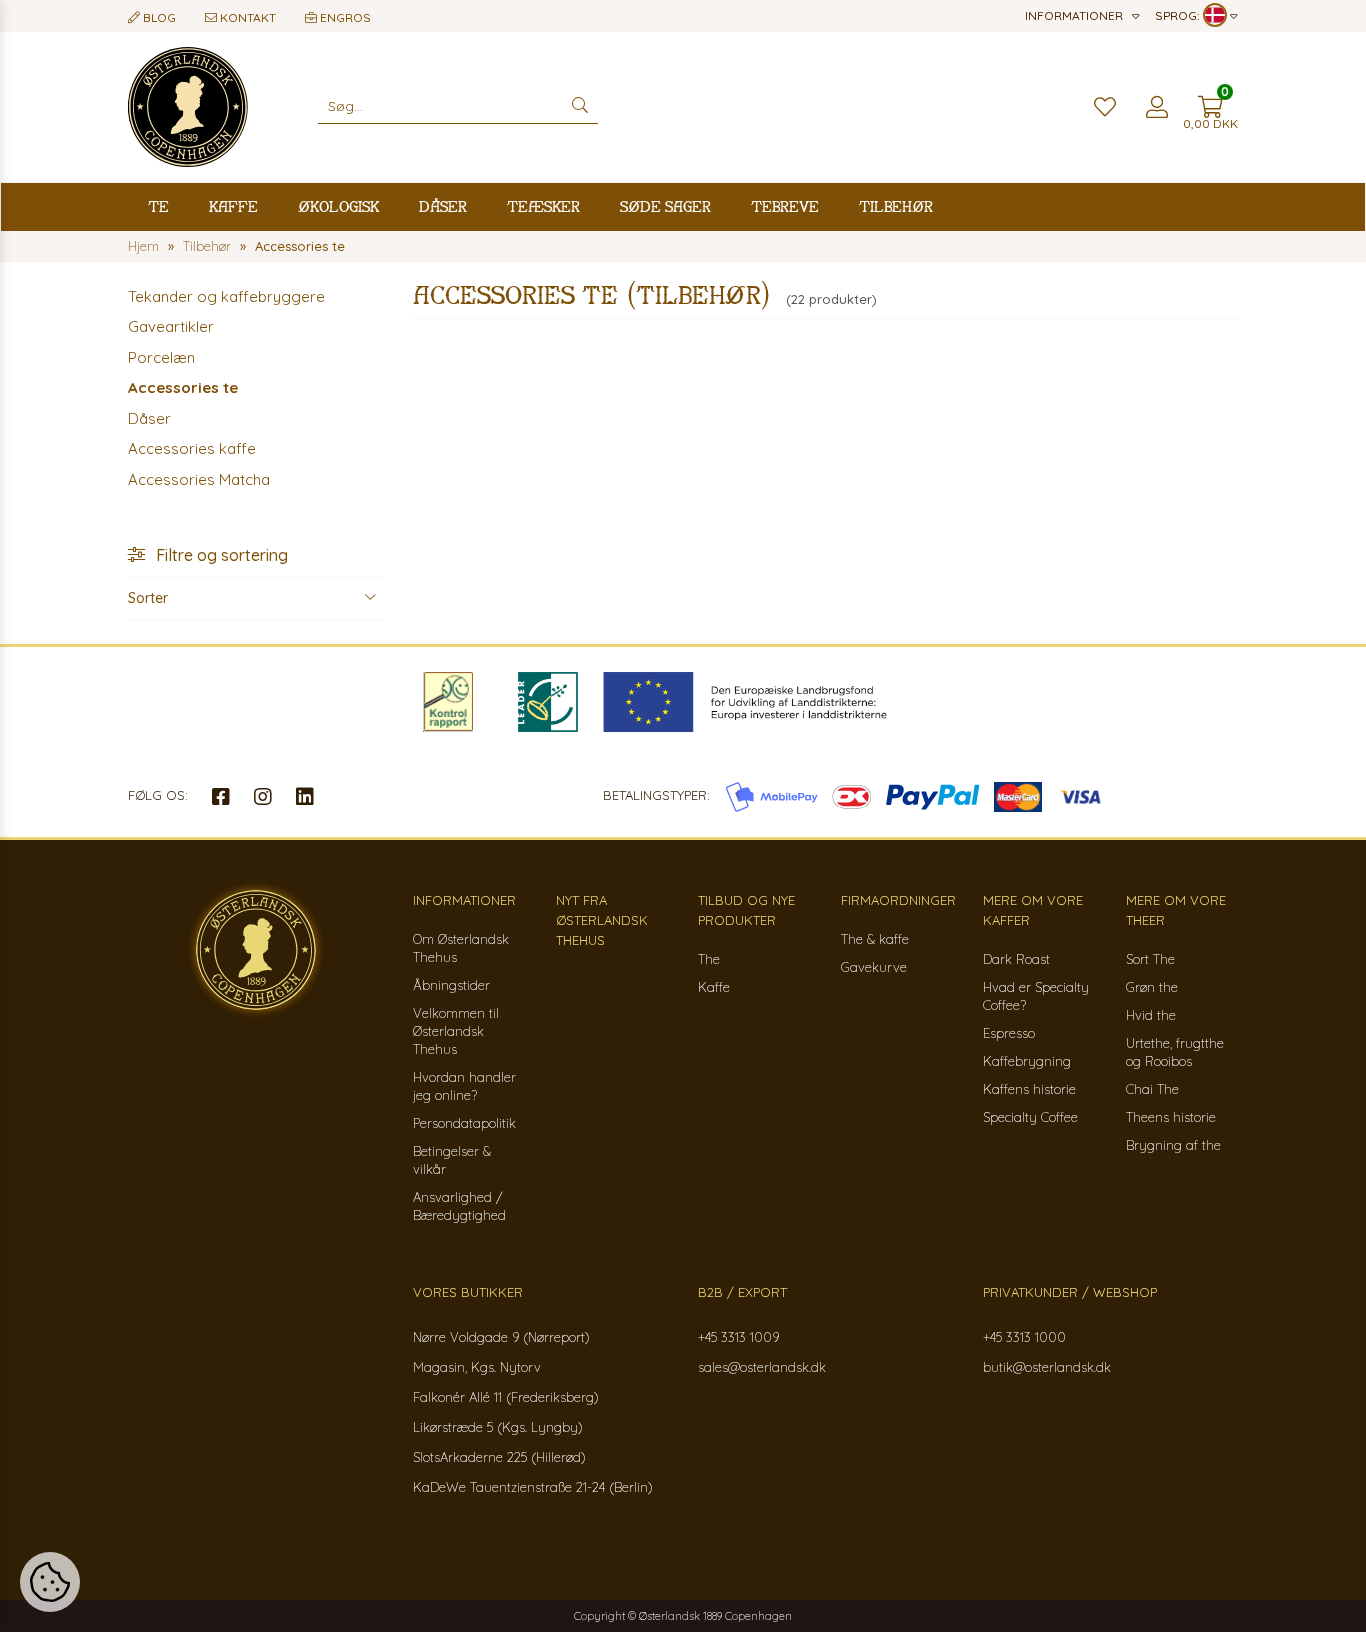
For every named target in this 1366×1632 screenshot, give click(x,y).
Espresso (1009, 1033)
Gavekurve (874, 967)
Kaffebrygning (1027, 1061)
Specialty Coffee (1030, 1117)
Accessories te (183, 387)
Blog (158, 17)
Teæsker (543, 206)
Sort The (1150, 959)
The (709, 959)
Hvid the (1151, 1015)
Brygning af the (1173, 1145)
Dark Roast (1016, 959)
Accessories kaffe (192, 448)
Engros (344, 17)
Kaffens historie (1029, 1089)
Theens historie (1171, 1117)
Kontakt (246, 17)
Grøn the (1152, 987)
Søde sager (665, 206)
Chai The (1152, 1089)
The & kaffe (875, 939)
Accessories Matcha (199, 479)
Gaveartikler (171, 326)
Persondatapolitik (464, 1123)
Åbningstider (451, 985)
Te (158, 206)
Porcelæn (161, 357)
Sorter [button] (148, 598)
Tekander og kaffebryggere (226, 296)
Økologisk (338, 206)
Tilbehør (896, 206)
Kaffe (233, 206)
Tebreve (785, 206)
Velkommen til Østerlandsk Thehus (456, 1031)
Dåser (443, 206)
